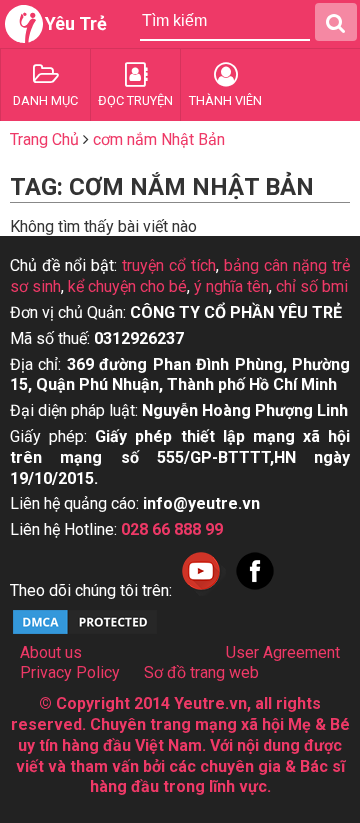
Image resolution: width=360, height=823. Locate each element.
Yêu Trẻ (76, 23)
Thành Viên (225, 100)
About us (51, 652)
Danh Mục (45, 100)
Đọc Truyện (135, 100)
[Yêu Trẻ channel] (201, 590)
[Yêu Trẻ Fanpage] (255, 590)
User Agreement (283, 652)
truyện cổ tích (169, 265)
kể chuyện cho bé (127, 286)
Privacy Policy (70, 672)
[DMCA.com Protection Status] (85, 631)
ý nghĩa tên (231, 286)
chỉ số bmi (312, 286)
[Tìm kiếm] (336, 22)
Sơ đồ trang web (201, 672)
